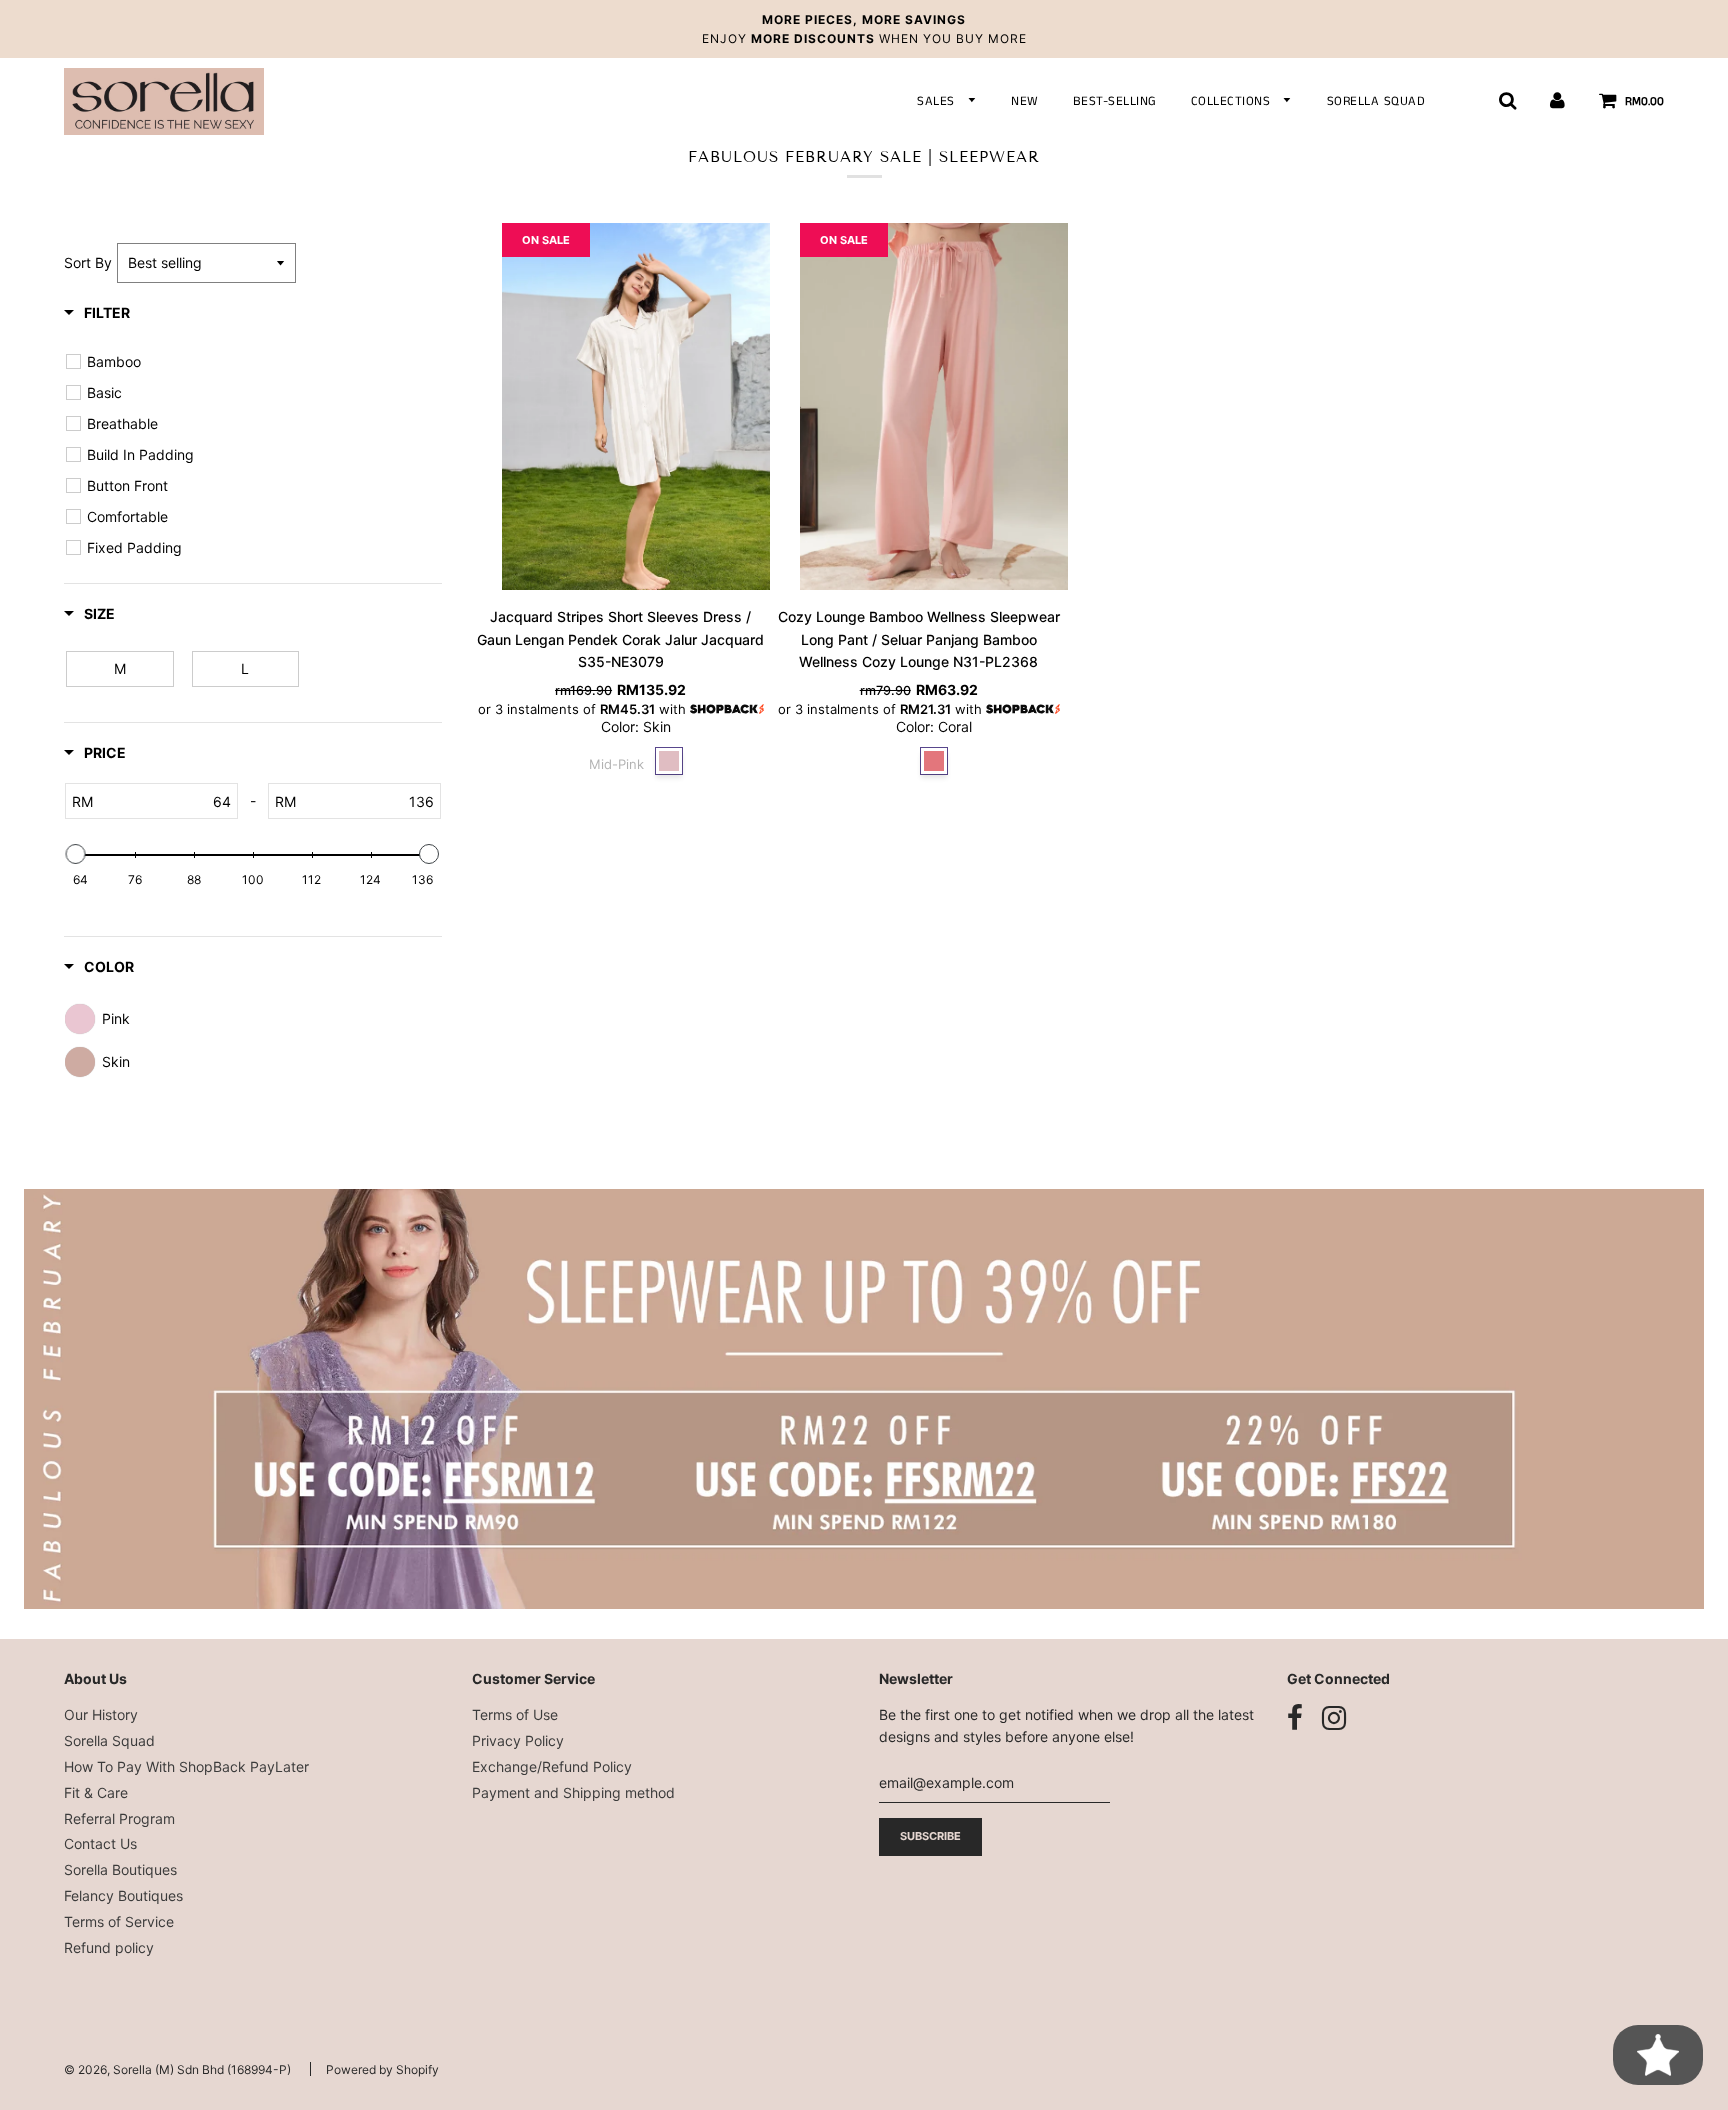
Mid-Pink (616, 762)
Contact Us (100, 1843)
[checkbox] (256, 362)
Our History (101, 1714)
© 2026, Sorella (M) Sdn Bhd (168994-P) (177, 2069)
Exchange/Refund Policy (552, 1766)
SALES (938, 101)
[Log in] (1557, 101)
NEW (1025, 101)
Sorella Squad (109, 1740)
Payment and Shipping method (573, 1792)
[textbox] (165, 801)
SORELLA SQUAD (1376, 101)
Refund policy (109, 1947)
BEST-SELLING (1115, 101)
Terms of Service (119, 1921)
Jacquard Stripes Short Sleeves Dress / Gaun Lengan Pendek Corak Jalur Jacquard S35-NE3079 (620, 639)
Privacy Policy (518, 1740)
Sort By (88, 262)
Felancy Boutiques (123, 1895)
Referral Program (119, 1818)
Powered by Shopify (382, 2069)
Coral (934, 761)
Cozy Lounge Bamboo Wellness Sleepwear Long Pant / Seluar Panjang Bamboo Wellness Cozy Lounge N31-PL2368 (919, 639)
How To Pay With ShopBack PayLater (186, 1766)
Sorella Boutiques (120, 1869)
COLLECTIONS (1233, 101)
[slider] (76, 854)
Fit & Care (96, 1792)
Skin (669, 761)
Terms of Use (515, 1714)
